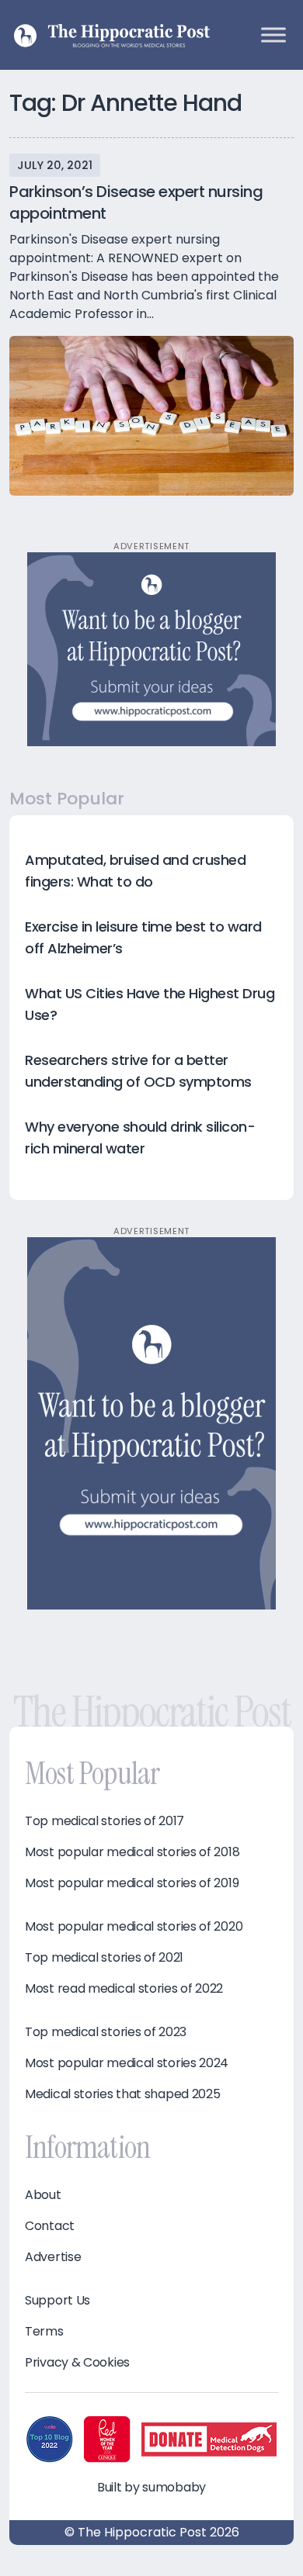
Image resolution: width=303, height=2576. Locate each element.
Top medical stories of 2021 (104, 1958)
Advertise (53, 2257)
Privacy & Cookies (77, 2363)
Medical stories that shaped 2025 (122, 2094)
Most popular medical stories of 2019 (132, 1883)
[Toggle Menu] (273, 35)
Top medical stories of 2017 (104, 1821)
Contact (50, 2226)
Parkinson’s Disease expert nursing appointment (136, 202)
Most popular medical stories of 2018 (132, 1852)
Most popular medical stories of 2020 (134, 1927)
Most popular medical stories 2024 (127, 2063)
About (43, 2195)
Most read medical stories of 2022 (124, 1989)
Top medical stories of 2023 (106, 2032)
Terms (44, 2332)
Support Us (57, 2301)
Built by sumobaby (151, 2487)
